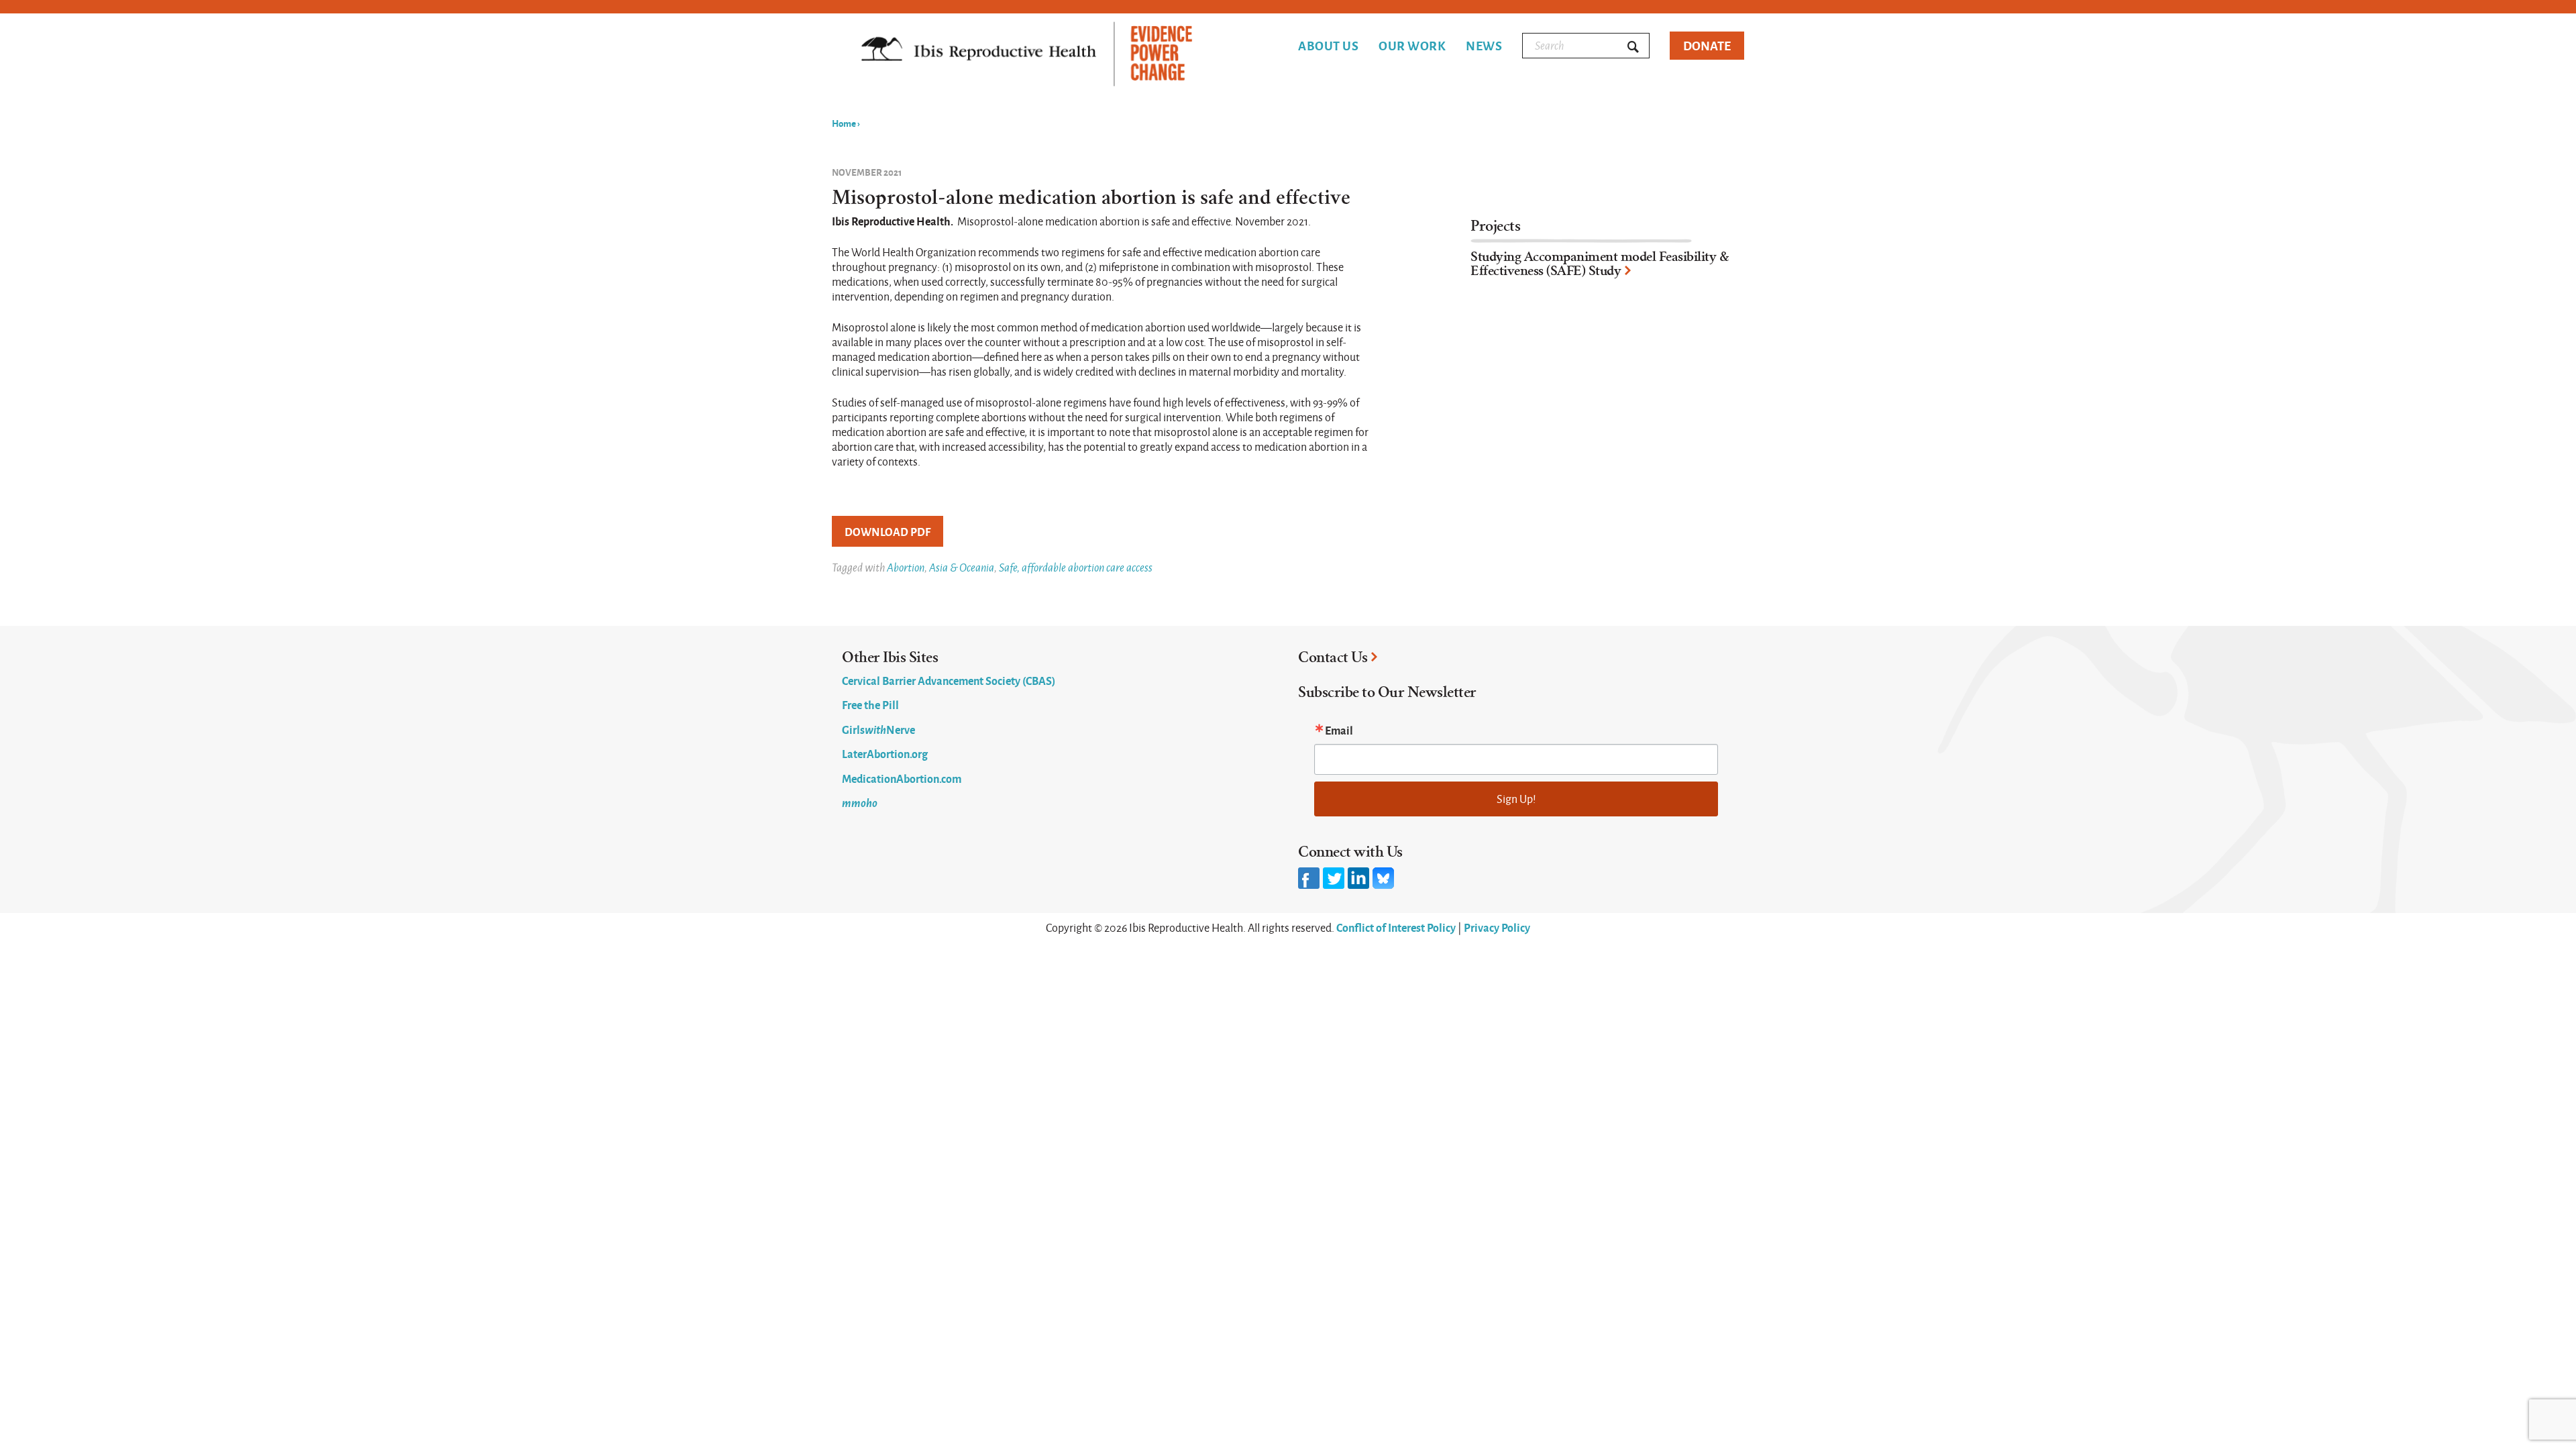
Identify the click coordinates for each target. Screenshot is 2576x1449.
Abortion (906, 567)
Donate (1707, 45)
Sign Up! (1516, 799)
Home (844, 123)
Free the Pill (870, 704)
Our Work (1412, 46)
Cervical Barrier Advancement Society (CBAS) (949, 680)
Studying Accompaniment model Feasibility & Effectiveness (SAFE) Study (1600, 264)
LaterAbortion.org (885, 753)
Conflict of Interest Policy (1396, 927)
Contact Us (1333, 657)
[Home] (1027, 55)
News (1484, 46)
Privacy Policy (1497, 927)
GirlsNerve (878, 729)
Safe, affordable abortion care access (1076, 567)
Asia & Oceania (962, 567)
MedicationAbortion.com (902, 778)
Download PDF (888, 531)
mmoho (860, 802)
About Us (1328, 46)
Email (1339, 730)
